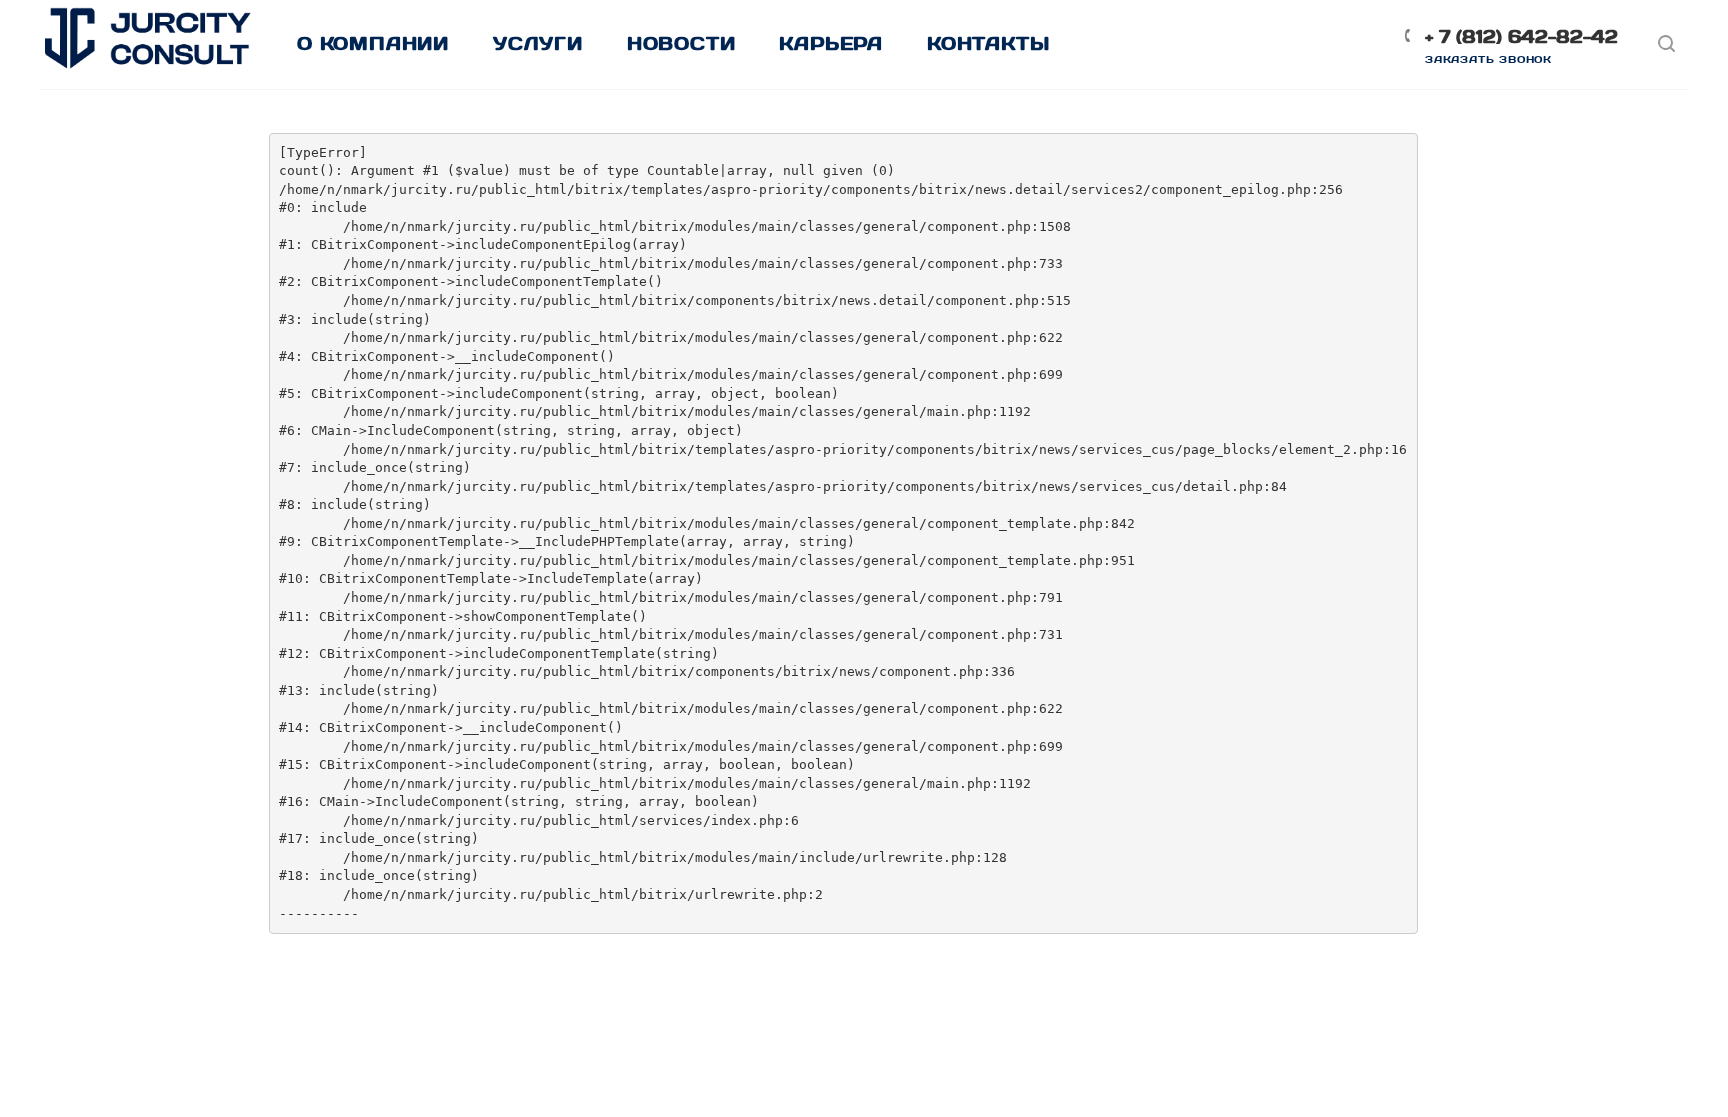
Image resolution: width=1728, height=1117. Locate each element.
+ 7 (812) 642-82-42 (1521, 36)
